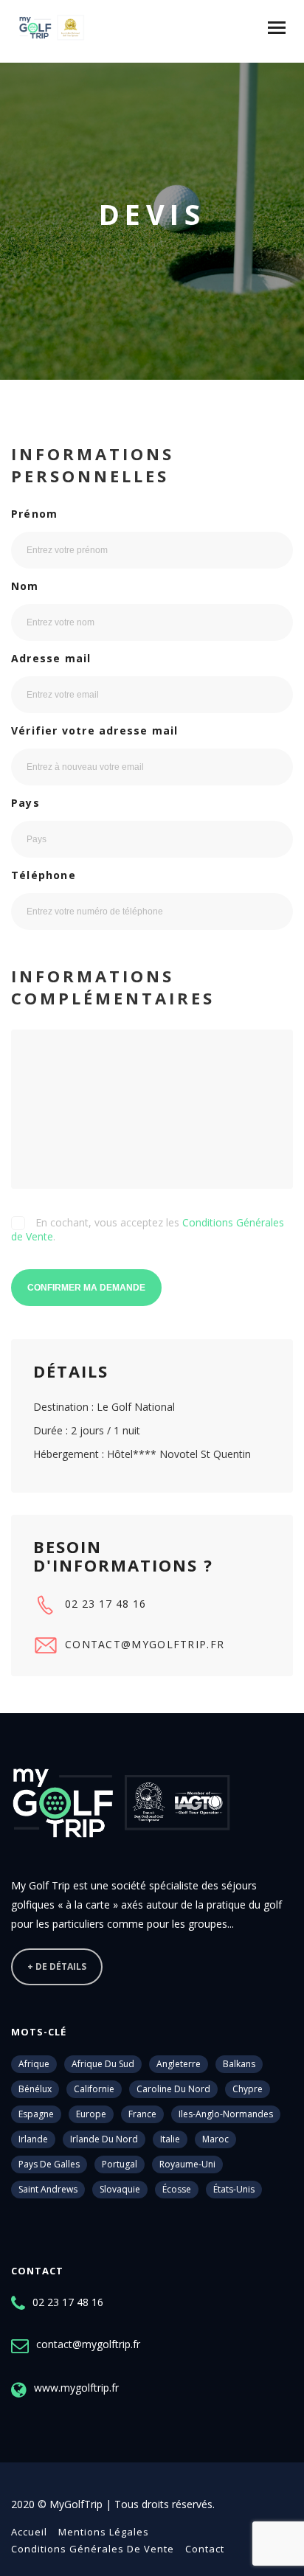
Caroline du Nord (173, 2089)
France (142, 2114)
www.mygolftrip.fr (76, 2388)
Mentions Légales (104, 2532)
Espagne (36, 2114)
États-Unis (234, 2189)
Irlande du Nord (104, 2139)
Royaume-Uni (187, 2164)
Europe (91, 2114)
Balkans (239, 2064)
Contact (205, 2549)
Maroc (215, 2139)
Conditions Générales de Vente (93, 2549)
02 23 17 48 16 (106, 1604)
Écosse (177, 2189)
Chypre (248, 2089)
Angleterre (179, 2064)
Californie (94, 2089)
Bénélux (35, 2089)
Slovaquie (120, 2189)
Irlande (33, 2139)
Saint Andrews (48, 2189)
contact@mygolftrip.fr (145, 1644)
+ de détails (57, 1966)
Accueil (29, 2532)
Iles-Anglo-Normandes (226, 2114)
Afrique (34, 2064)
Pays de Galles (49, 2164)
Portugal (120, 2164)
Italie (170, 2139)
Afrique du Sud (103, 2064)
